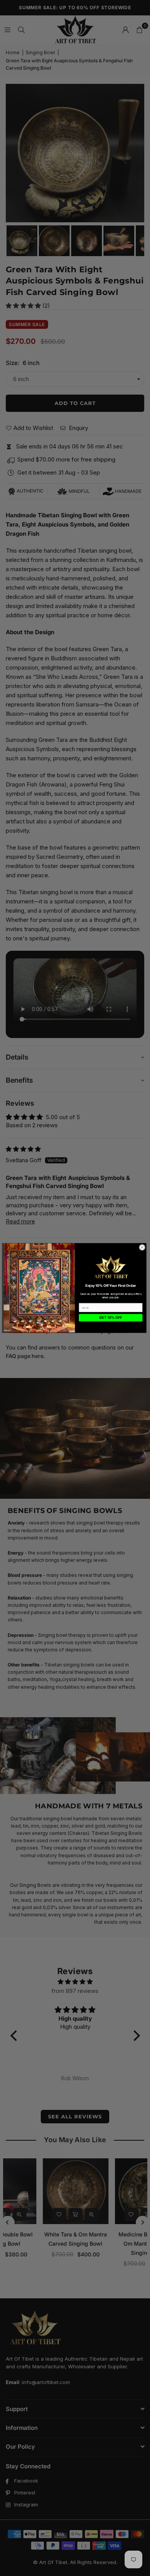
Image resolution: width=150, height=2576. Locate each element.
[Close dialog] (142, 1247)
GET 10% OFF (111, 1318)
